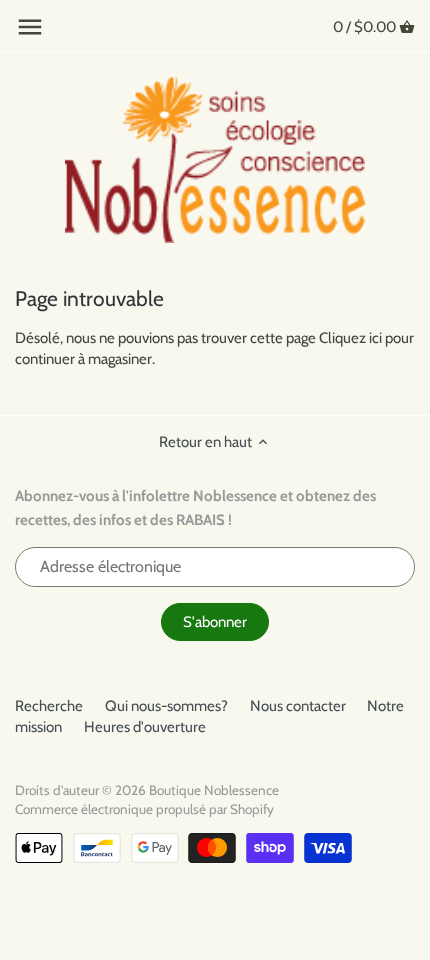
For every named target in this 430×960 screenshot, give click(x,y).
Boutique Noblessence (214, 790)
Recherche (49, 706)
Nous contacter (298, 706)
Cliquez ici (350, 338)
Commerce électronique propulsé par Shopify (144, 809)
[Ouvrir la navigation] (30, 27)
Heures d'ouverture (145, 727)
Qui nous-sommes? (166, 706)
